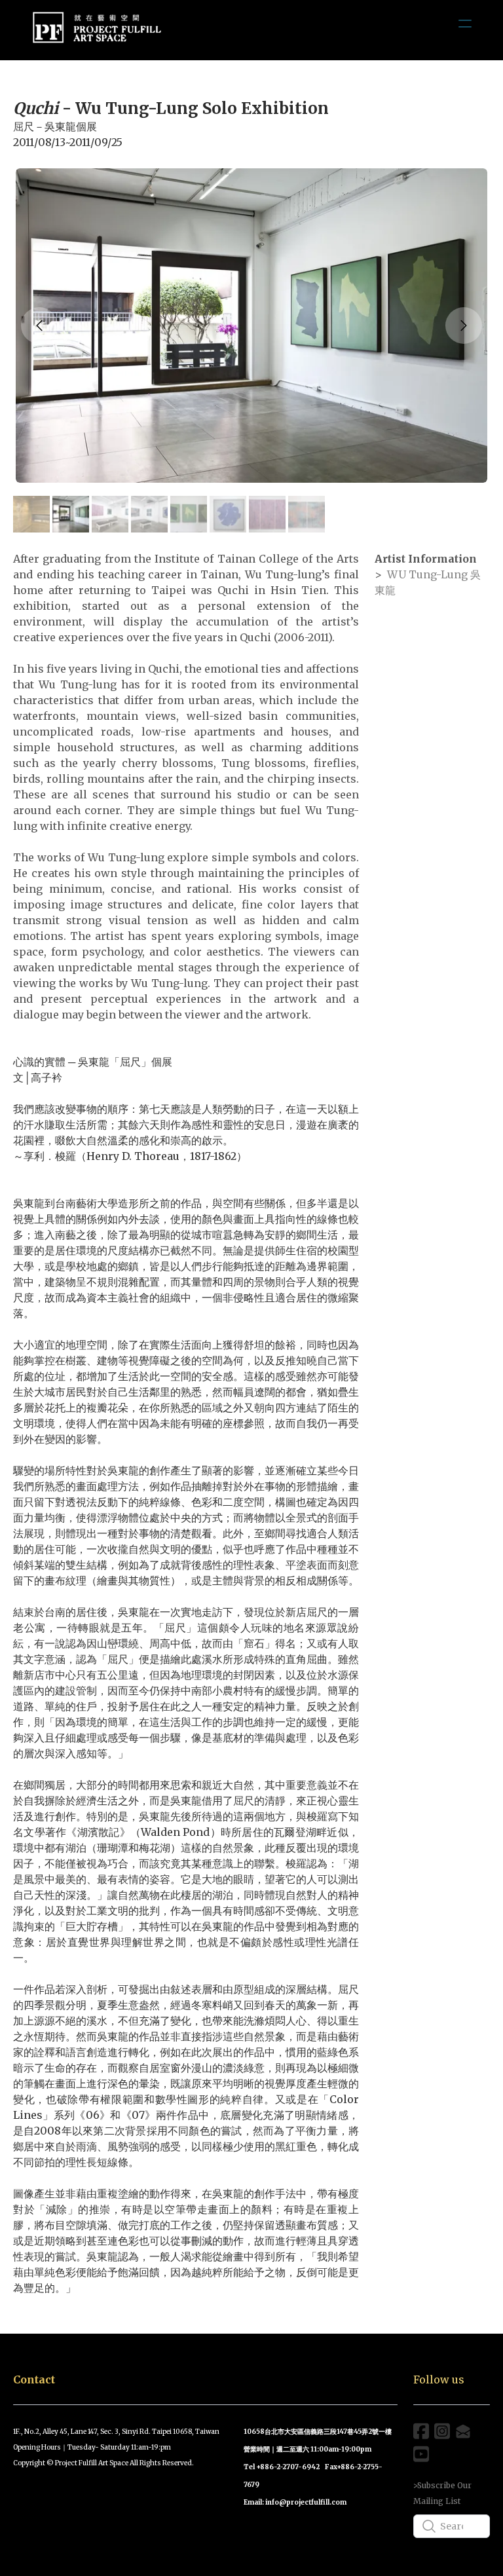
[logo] (97, 30)
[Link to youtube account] (421, 2454)
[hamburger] (465, 24)
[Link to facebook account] (421, 2431)
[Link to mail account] (463, 2431)
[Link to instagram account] (442, 2431)
